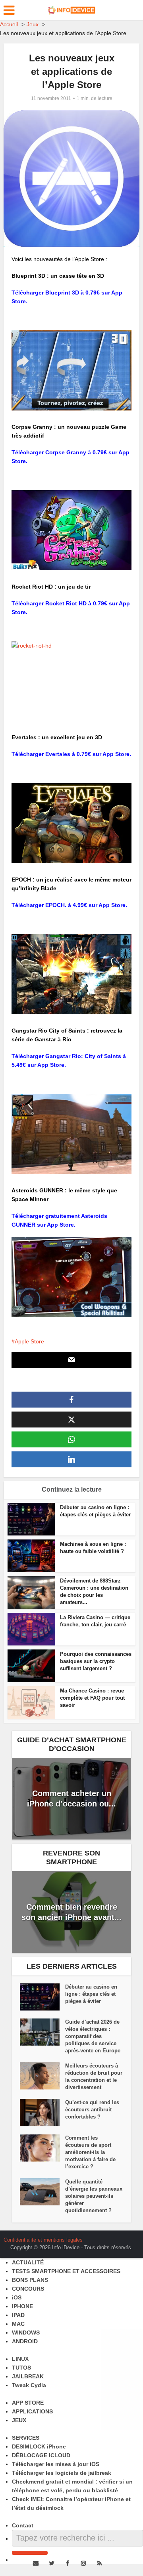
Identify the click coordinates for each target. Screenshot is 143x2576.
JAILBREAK (28, 2376)
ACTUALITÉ (28, 2262)
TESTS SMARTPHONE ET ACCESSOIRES (66, 2271)
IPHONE (22, 2306)
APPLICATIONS (32, 2411)
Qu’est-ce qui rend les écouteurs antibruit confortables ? (92, 2110)
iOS (17, 2297)
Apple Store (29, 1341)
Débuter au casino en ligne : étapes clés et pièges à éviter (91, 1994)
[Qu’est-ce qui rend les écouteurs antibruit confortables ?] (43, 2113)
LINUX (20, 2359)
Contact (23, 2525)
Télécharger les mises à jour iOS (56, 2464)
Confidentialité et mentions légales (43, 2240)
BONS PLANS (30, 2280)
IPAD (18, 2315)
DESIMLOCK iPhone (39, 2446)
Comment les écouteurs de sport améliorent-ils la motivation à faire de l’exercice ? (90, 2152)
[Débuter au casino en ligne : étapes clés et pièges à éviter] (43, 1997)
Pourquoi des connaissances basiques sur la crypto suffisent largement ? (96, 1661)
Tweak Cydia (29, 2385)
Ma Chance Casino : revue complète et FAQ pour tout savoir (92, 1698)
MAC (18, 2324)
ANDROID (25, 2341)
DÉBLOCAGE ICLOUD (41, 2455)
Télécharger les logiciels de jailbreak (62, 2473)
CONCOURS (28, 2289)
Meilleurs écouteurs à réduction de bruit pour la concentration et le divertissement (94, 2076)
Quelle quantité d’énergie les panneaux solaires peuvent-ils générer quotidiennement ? (94, 2196)
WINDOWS (26, 2333)
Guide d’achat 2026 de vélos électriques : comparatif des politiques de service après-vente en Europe (93, 2036)
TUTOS (21, 2368)
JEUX (19, 2420)
